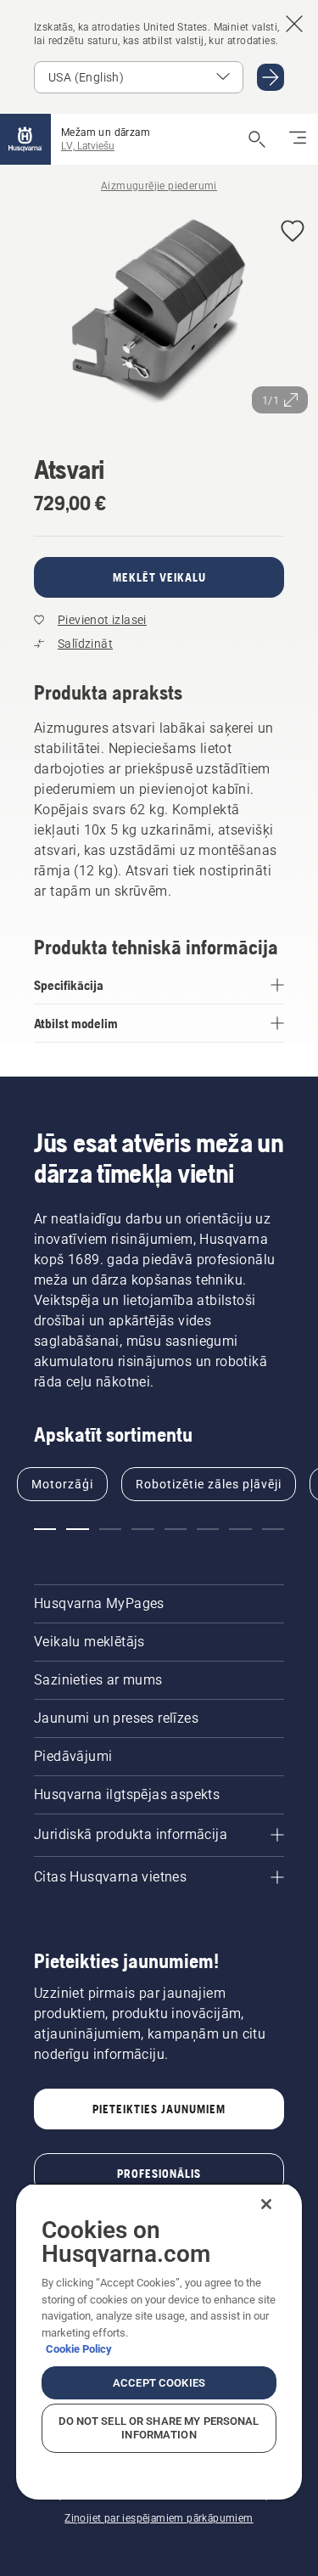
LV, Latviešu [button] (88, 146)
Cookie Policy (79, 2349)
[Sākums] (25, 139)
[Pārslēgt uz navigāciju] (298, 139)
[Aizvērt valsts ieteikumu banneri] (294, 24)
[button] (293, 232)
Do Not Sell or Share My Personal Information (159, 2428)
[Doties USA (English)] (271, 77)
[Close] (266, 2204)
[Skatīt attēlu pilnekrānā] (159, 315)
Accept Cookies (159, 2383)
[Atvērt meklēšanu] (257, 139)
